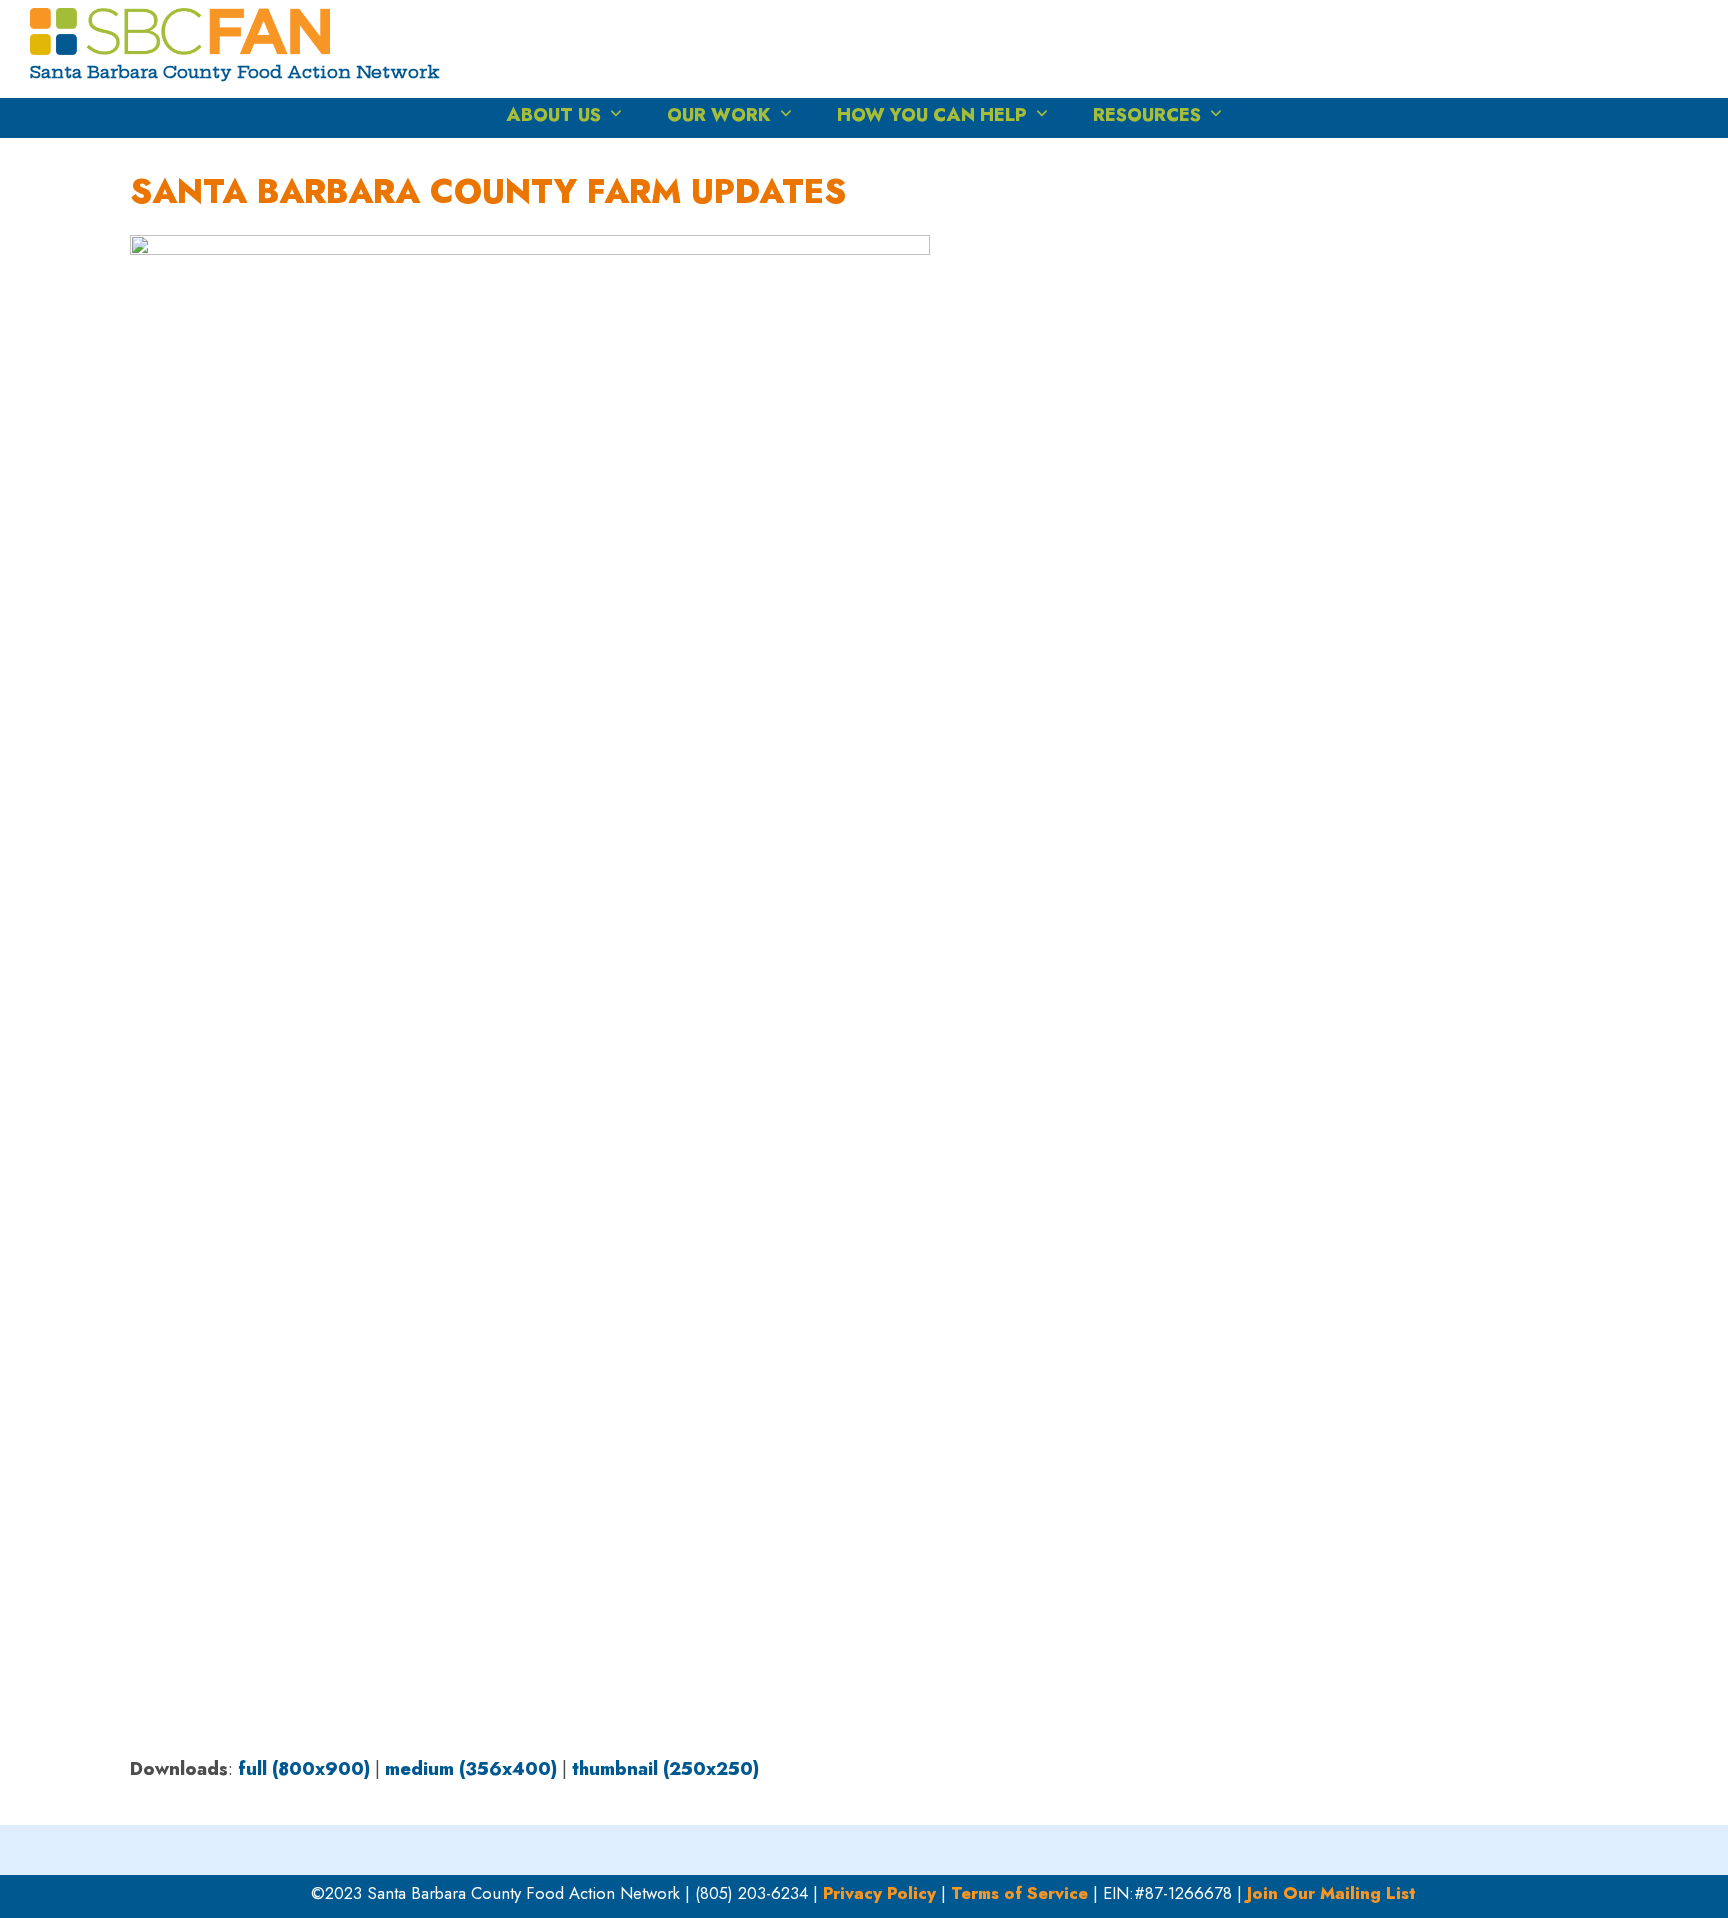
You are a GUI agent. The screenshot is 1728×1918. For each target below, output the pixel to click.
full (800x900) (304, 1769)
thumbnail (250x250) (665, 1769)
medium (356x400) (471, 1769)
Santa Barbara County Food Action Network (235, 71)
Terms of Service (1019, 1893)
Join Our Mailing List (1331, 1893)
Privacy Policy (879, 1893)
